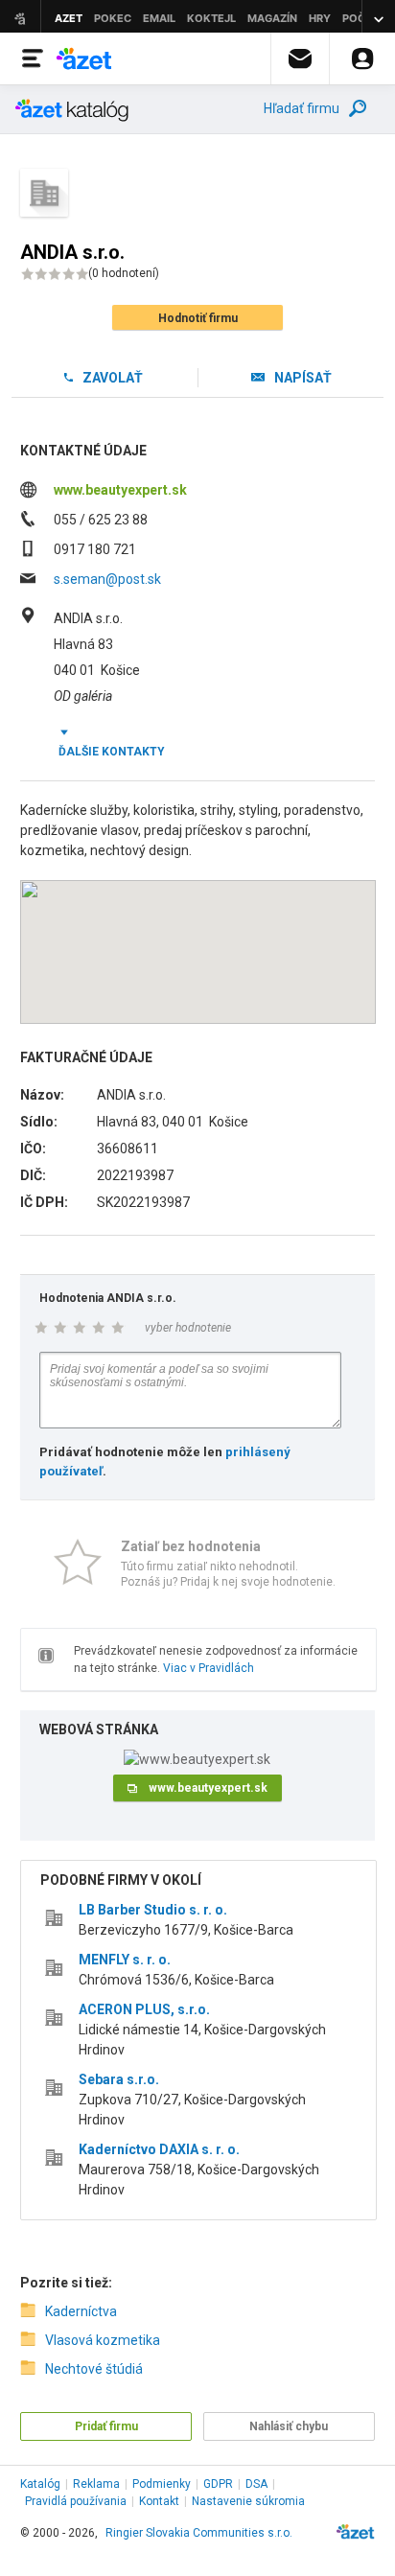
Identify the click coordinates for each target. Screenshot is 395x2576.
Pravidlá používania (76, 2501)
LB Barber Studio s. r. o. (153, 1910)
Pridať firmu (106, 2426)
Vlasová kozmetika (103, 2340)
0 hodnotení (124, 273)
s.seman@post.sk (107, 579)
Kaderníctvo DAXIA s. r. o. (159, 2149)
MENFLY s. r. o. (125, 1960)
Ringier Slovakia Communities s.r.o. (199, 2533)
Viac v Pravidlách (209, 1668)
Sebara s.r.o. (119, 2079)
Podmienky (162, 2484)
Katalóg (40, 2484)
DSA (256, 2484)
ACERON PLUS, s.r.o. (144, 2009)
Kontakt (159, 2501)
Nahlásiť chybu (289, 2426)
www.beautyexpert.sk (120, 490)
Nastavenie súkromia (248, 2501)
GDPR (218, 2484)
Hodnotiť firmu (198, 318)
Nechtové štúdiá (94, 2369)
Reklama (96, 2484)
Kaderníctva (81, 2311)
